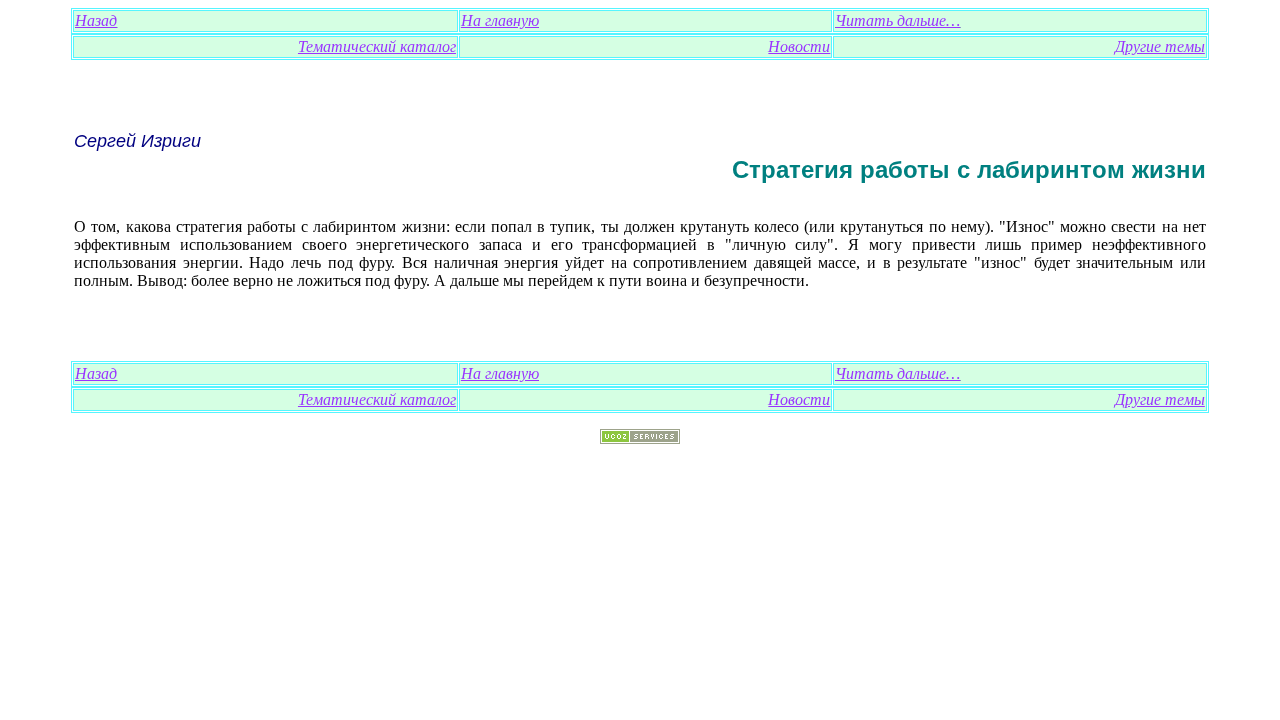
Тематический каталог (377, 46)
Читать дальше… (897, 20)
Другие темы (1160, 46)
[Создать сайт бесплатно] (640, 438)
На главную (500, 20)
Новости (799, 46)
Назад (96, 20)
